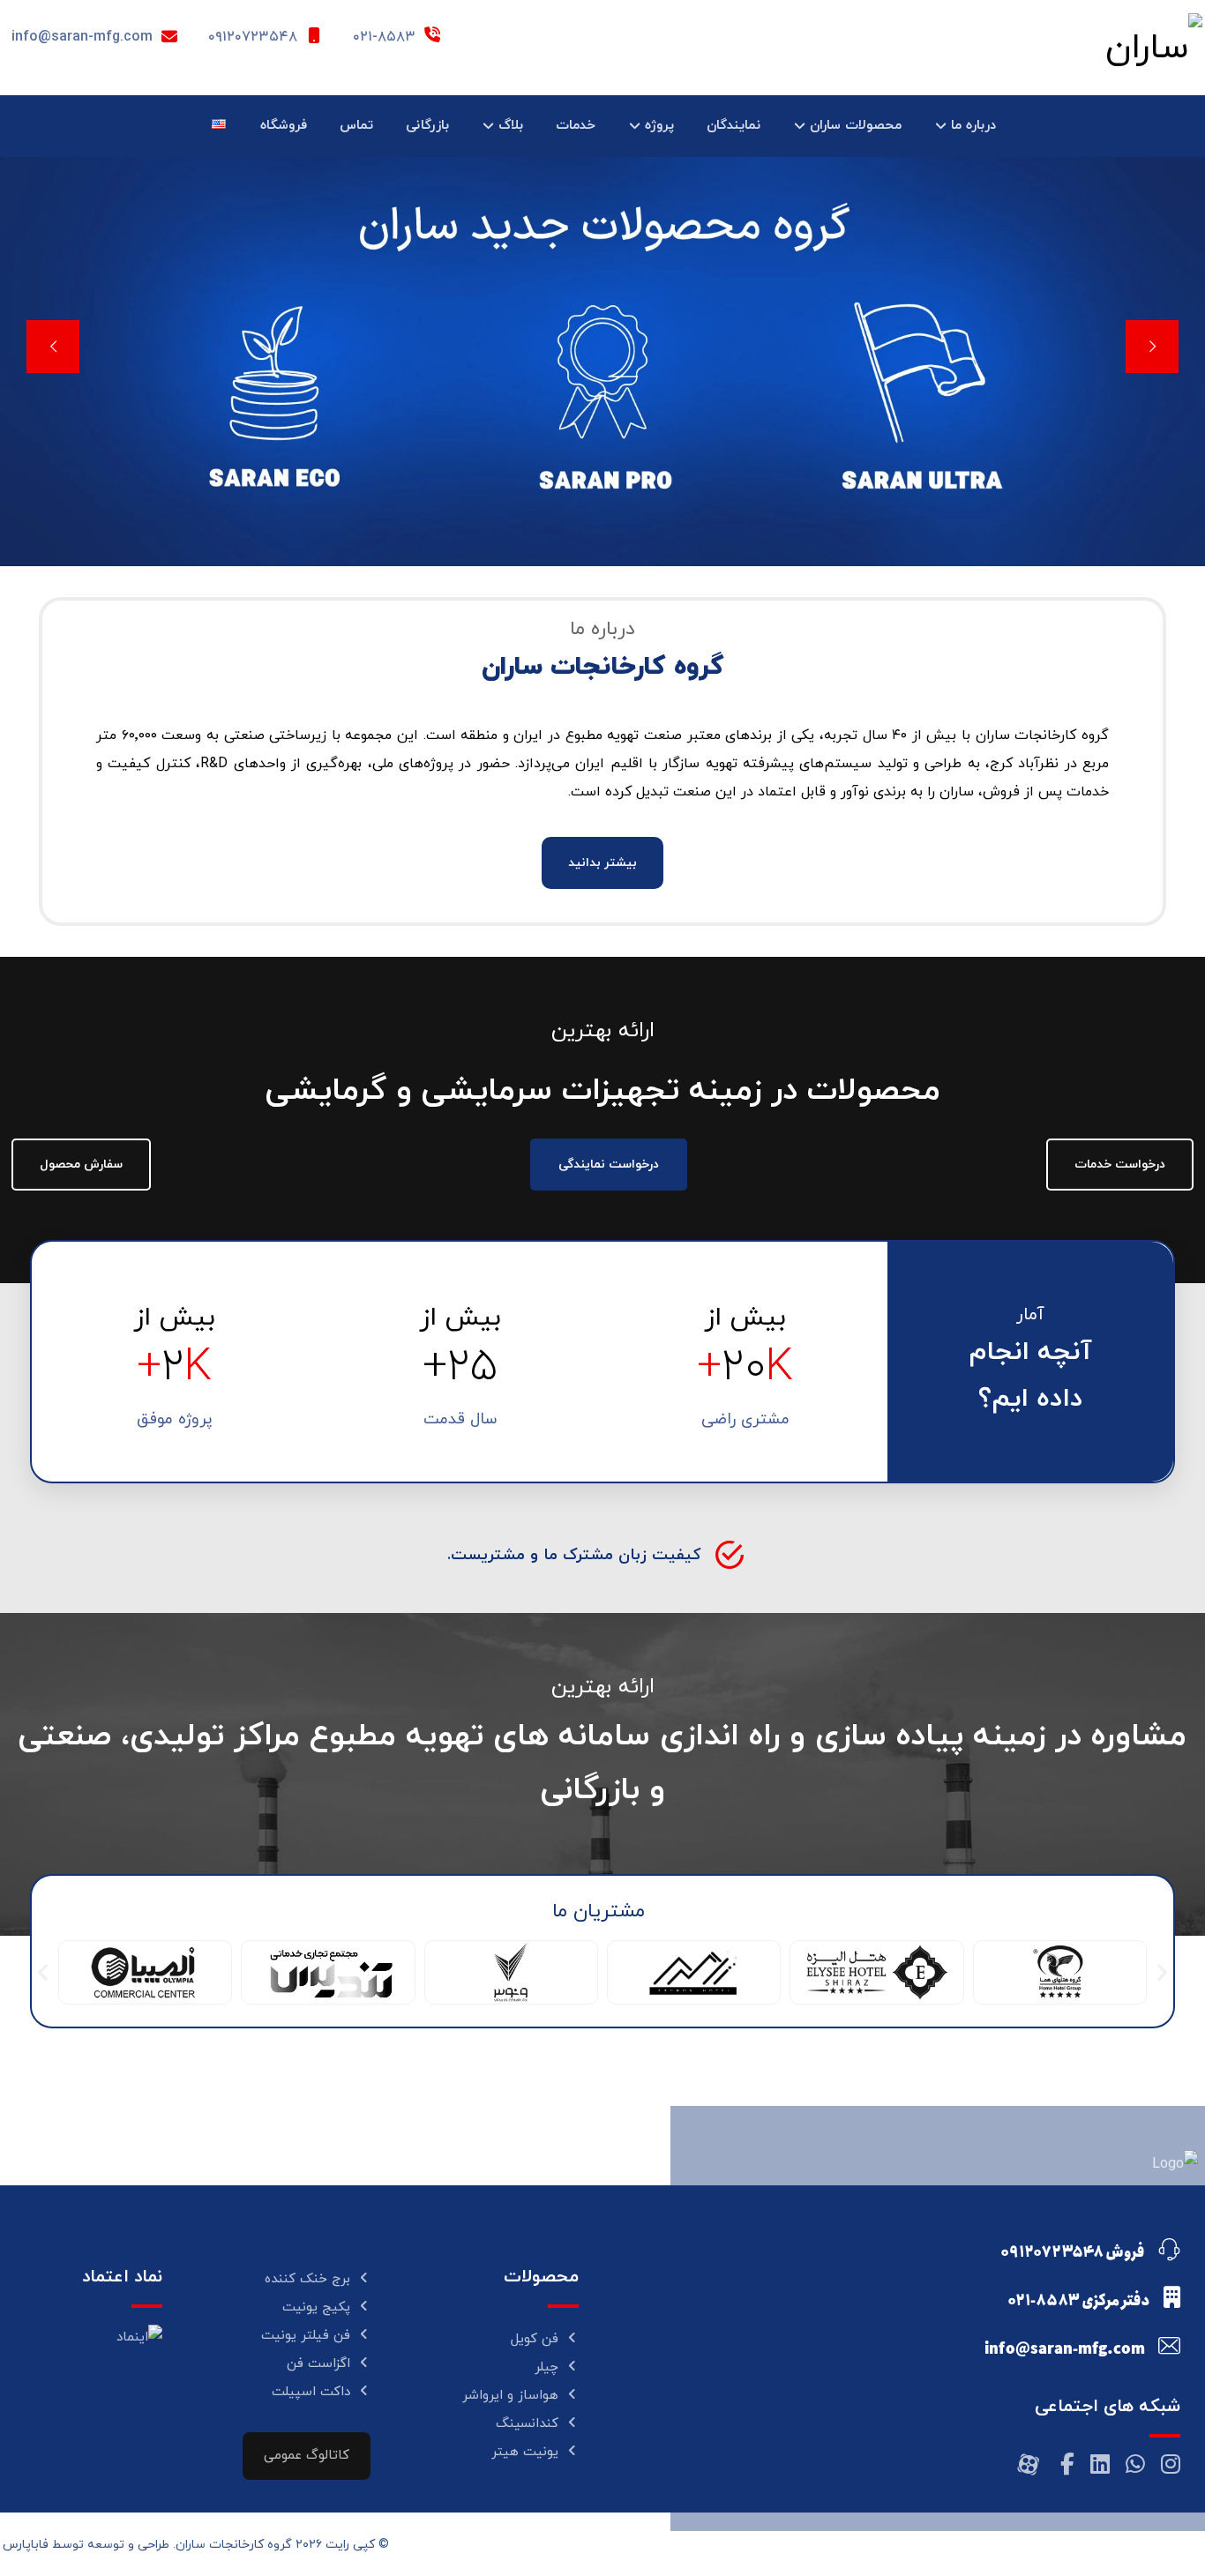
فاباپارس (26, 2545)
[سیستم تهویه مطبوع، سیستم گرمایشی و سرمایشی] (1092, 49)
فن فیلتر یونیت (306, 2336)
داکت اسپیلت (311, 2392)
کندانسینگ (527, 2424)
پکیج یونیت (316, 2307)
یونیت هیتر (525, 2452)
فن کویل (535, 2339)
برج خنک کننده (307, 2279)
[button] (43, 1972)
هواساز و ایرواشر (510, 2396)
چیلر (546, 2367)
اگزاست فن (318, 2364)
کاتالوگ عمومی (307, 2456)
